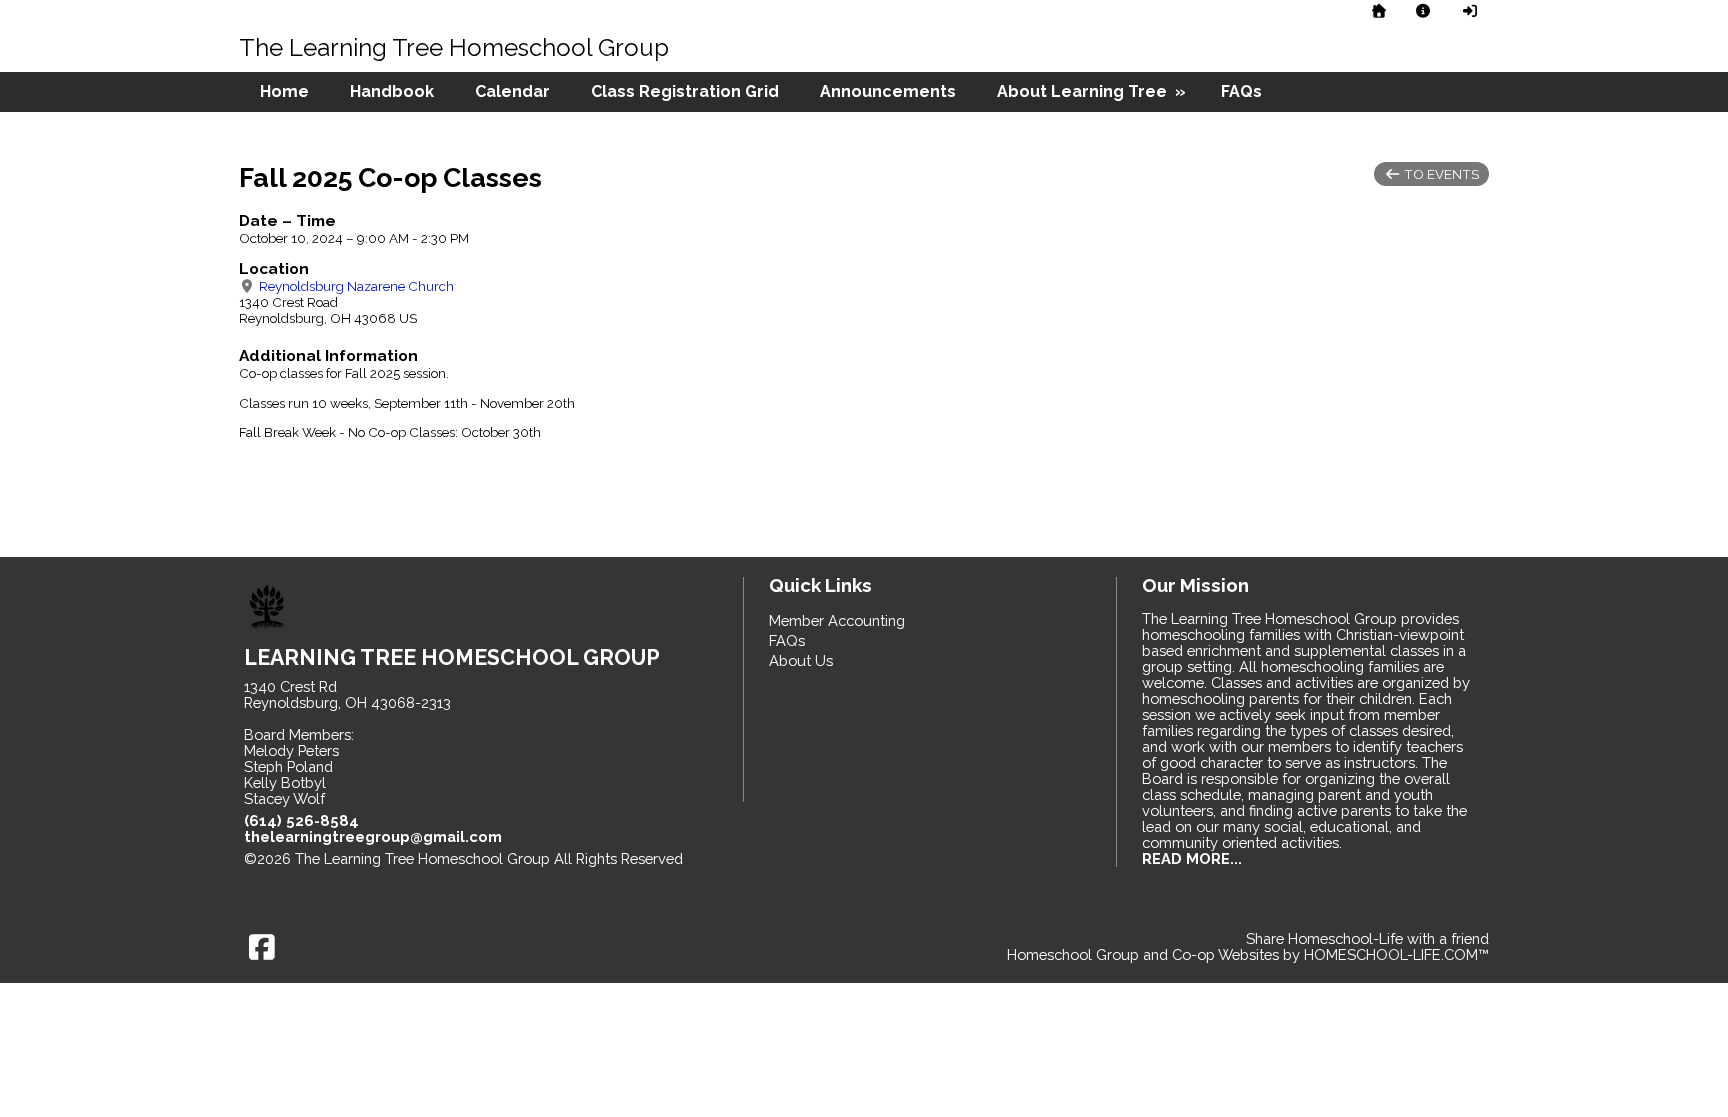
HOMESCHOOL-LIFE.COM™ (1396, 954)
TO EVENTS (1440, 174)
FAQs (1241, 91)
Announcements (888, 91)
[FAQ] (1424, 11)
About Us (801, 660)
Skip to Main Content (328, 874)
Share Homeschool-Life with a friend (1367, 938)
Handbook (392, 91)
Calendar (512, 91)
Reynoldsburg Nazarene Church (355, 286)
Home (284, 91)
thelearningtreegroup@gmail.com (373, 836)
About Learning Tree (1093, 91)
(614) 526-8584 (301, 820)
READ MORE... (1192, 858)
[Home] (1379, 11)
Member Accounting (837, 620)
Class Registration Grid (685, 91)
